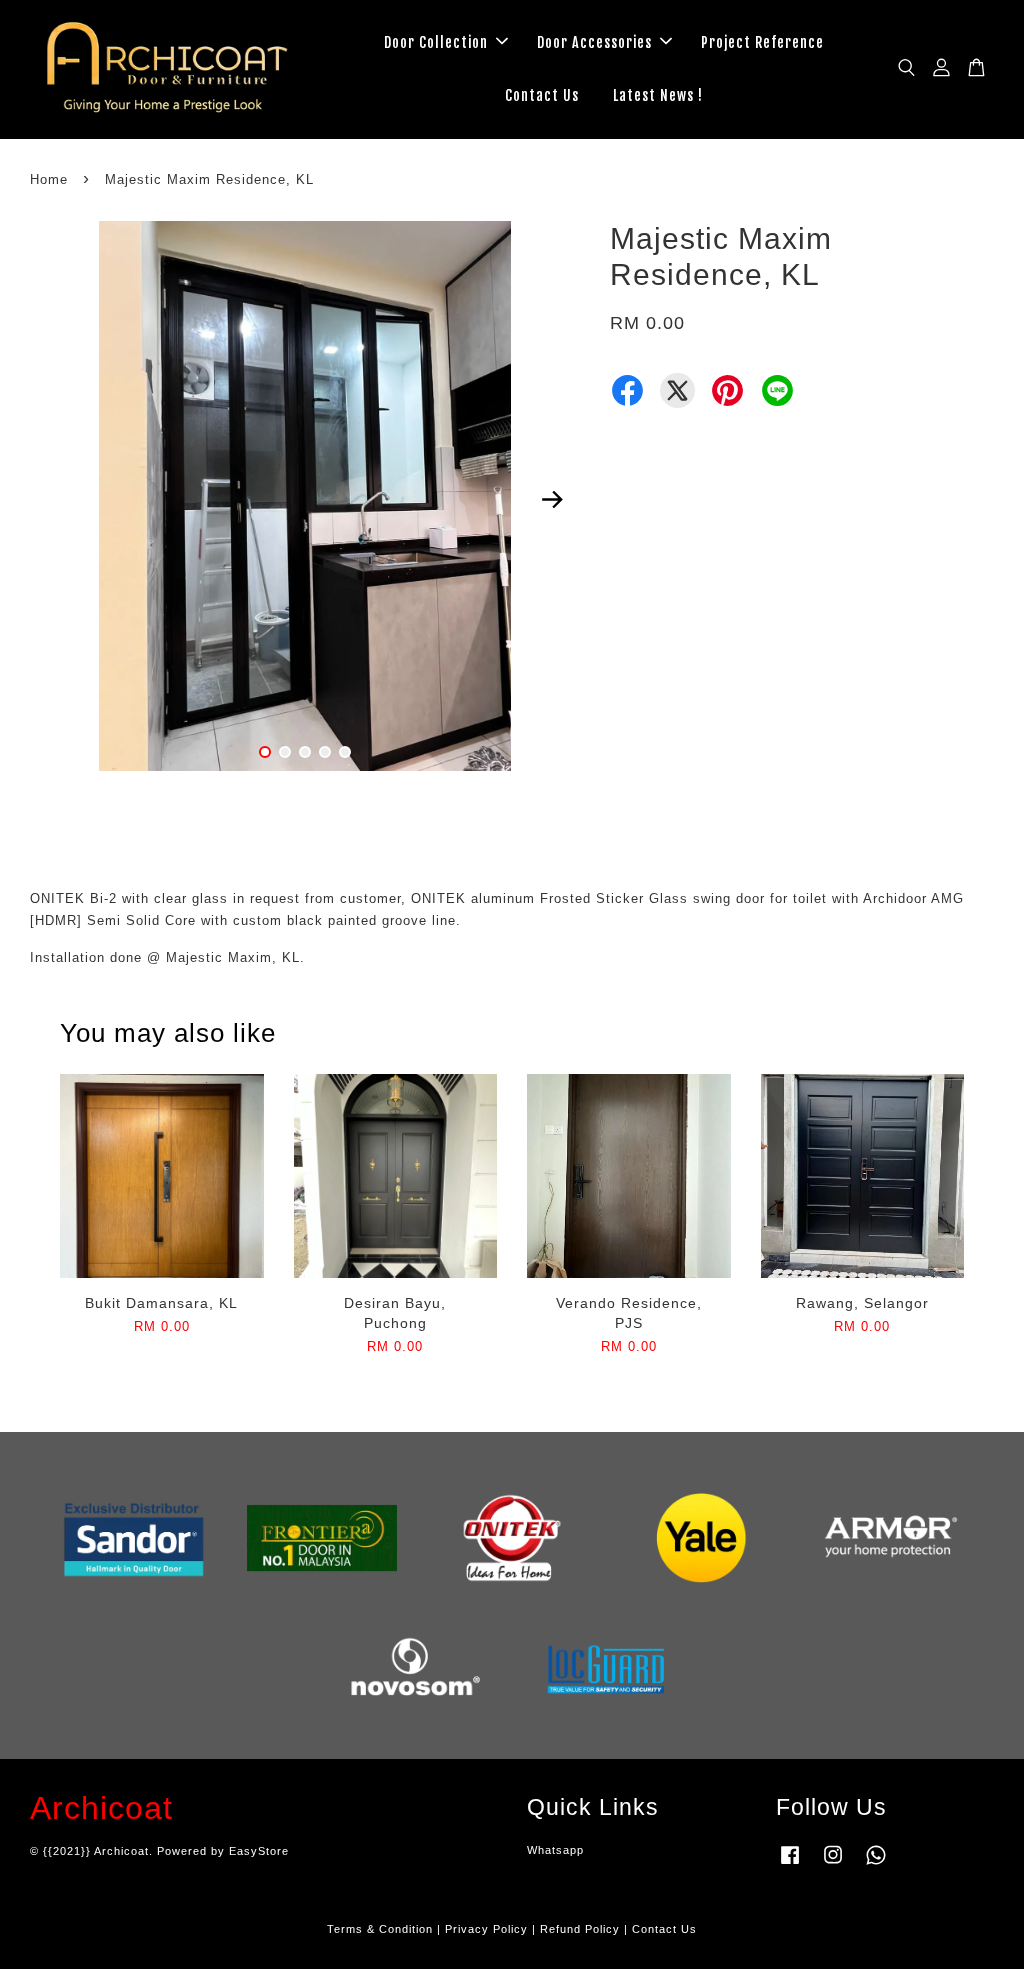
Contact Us (542, 95)
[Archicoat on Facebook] (790, 1865)
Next (553, 499)
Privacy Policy (486, 1929)
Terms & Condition (380, 1929)
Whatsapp (555, 1850)
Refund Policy (580, 1929)
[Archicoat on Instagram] (833, 1865)
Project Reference (762, 42)
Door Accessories (594, 42)
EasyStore (259, 1851)
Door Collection (436, 42)
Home (49, 179)
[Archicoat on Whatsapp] (876, 1865)
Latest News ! (658, 95)
